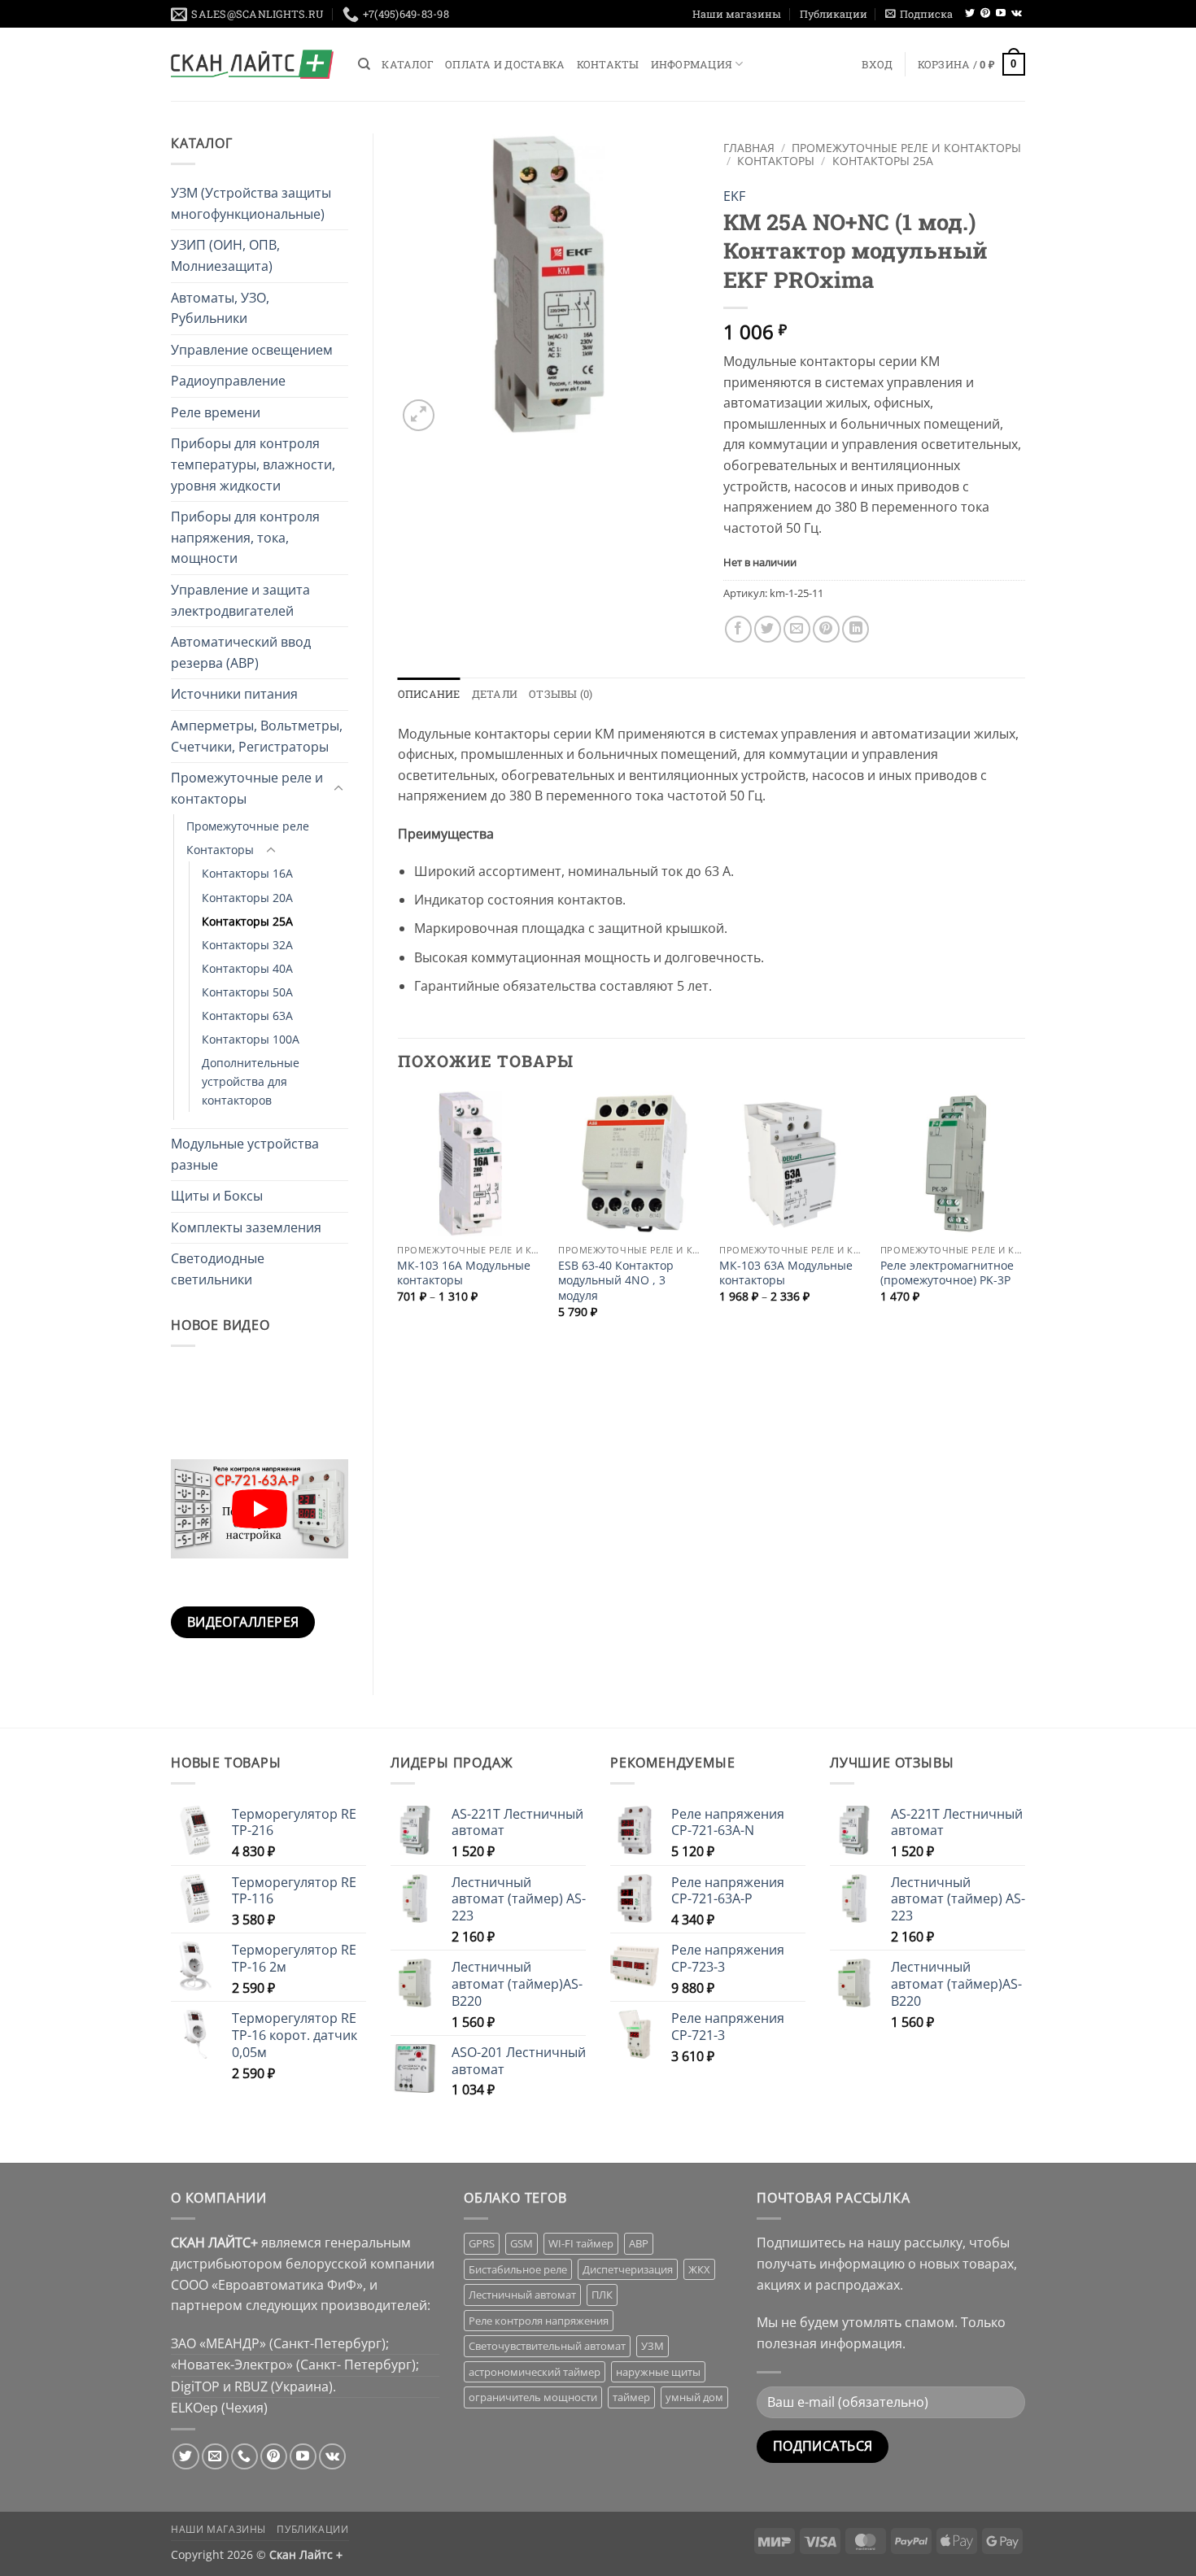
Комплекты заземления (246, 1227)
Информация (692, 64)
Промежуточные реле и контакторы (247, 788)
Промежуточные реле (248, 826)
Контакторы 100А (251, 1039)
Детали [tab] (495, 694)
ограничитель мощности (533, 2397)
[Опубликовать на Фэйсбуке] (738, 629)
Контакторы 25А (247, 921)
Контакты (608, 64)
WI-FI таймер (581, 2243)
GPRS (482, 2243)
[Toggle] (338, 789)
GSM (522, 2243)
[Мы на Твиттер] (970, 14)
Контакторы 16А (247, 873)
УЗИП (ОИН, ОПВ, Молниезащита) (225, 255)
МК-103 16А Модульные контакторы (464, 1273)
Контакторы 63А (247, 1016)
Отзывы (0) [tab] (561, 694)
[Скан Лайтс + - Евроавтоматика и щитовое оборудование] (252, 64)
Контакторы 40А (247, 968)
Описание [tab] (429, 694)
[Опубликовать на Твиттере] (768, 629)
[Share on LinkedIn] (856, 629)
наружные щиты (658, 2372)
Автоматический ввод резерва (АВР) (241, 652)
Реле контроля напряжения (539, 2321)
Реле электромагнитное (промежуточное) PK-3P (947, 1273)
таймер (631, 2397)
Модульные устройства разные (245, 1154)
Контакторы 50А (247, 992)
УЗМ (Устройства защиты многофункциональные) (251, 203)
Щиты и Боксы (217, 1196)
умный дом (694, 2397)
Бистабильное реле (518, 2269)
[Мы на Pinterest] (985, 14)
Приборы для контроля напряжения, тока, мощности (245, 537)
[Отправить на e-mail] (215, 2457)
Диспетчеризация (628, 2269)
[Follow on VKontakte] (1017, 14)
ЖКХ (699, 2269)
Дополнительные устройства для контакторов (251, 1081)
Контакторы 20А (247, 898)
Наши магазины (737, 14)
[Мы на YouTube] (1001, 14)
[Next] (1024, 1218)
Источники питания (234, 694)
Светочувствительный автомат (547, 2346)
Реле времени (216, 412)
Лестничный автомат (522, 2295)
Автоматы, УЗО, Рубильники (220, 308)
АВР (639, 2243)
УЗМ (653, 2346)
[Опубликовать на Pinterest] (826, 629)
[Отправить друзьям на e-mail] (797, 629)
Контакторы (220, 850)
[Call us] (244, 2457)
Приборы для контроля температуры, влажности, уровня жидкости (253, 464)
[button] (919, 14)
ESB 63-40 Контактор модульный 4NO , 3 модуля (616, 1281)
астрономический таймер (535, 2372)
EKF (734, 196)
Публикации (834, 14)
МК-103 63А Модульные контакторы (786, 1273)
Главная (749, 148)
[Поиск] (364, 64)
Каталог (408, 64)
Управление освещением (252, 350)
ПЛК (602, 2295)
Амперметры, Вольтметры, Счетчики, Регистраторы (257, 736)
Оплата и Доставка (505, 64)
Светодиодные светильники (218, 1269)
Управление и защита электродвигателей (240, 600)
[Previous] (399, 1218)
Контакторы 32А (247, 945)
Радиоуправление (228, 381)
